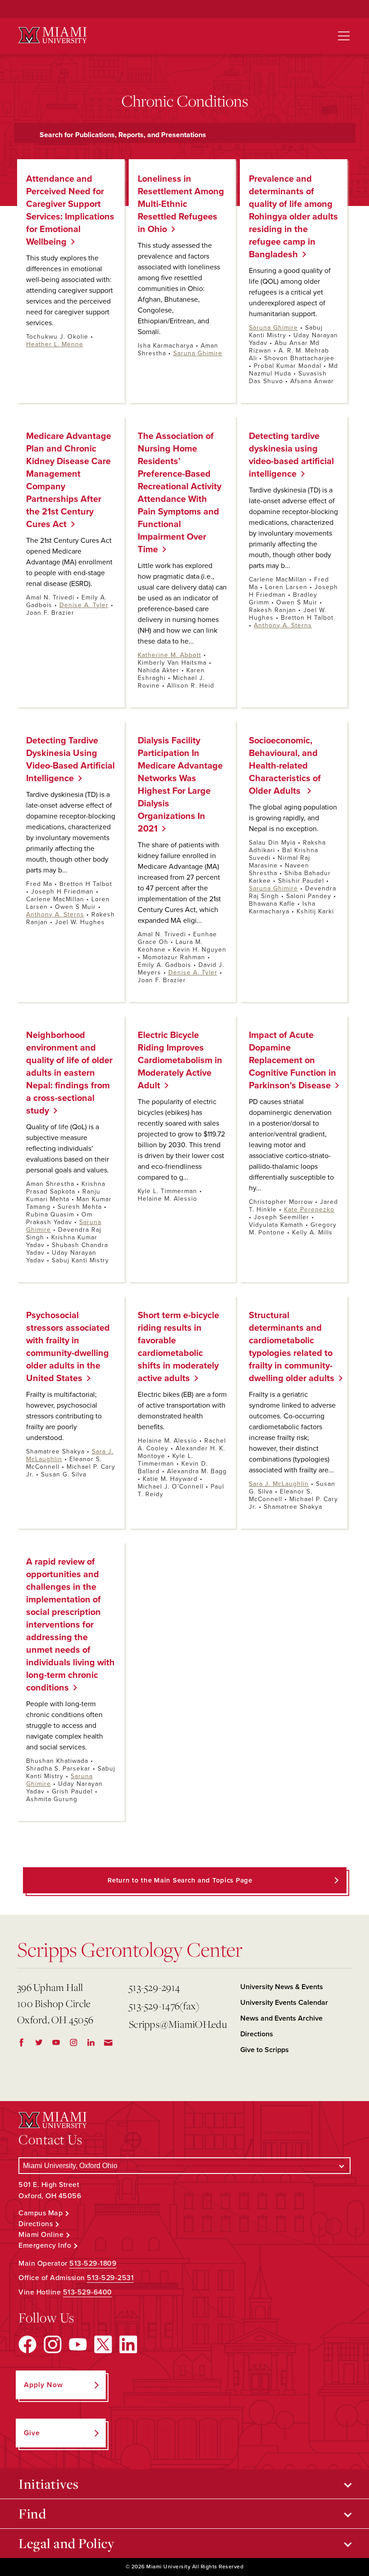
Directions (257, 2034)
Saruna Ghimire (198, 353)
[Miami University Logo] (53, 35)
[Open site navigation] (344, 36)
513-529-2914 (154, 1987)
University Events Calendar (284, 2003)
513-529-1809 (93, 2263)
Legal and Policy (66, 2543)
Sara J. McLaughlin (279, 1484)
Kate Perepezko (309, 1210)
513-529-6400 (88, 2292)
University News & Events (282, 1987)
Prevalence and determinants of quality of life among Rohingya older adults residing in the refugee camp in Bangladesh (293, 217)
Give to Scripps (265, 2050)
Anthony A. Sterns (283, 625)
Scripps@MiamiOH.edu (178, 2024)
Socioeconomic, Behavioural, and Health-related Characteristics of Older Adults (285, 766)
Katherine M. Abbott (169, 655)
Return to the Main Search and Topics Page (180, 1880)
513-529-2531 (110, 2278)
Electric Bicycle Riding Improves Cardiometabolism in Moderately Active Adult (180, 1060)
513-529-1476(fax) (164, 2006)
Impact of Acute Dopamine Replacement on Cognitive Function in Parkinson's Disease (292, 1060)
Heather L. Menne (55, 344)
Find (32, 2513)
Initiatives (49, 2484)
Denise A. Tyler (84, 605)
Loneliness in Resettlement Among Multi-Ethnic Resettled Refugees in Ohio (181, 204)
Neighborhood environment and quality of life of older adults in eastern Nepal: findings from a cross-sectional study (69, 1073)
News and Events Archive (281, 2018)
